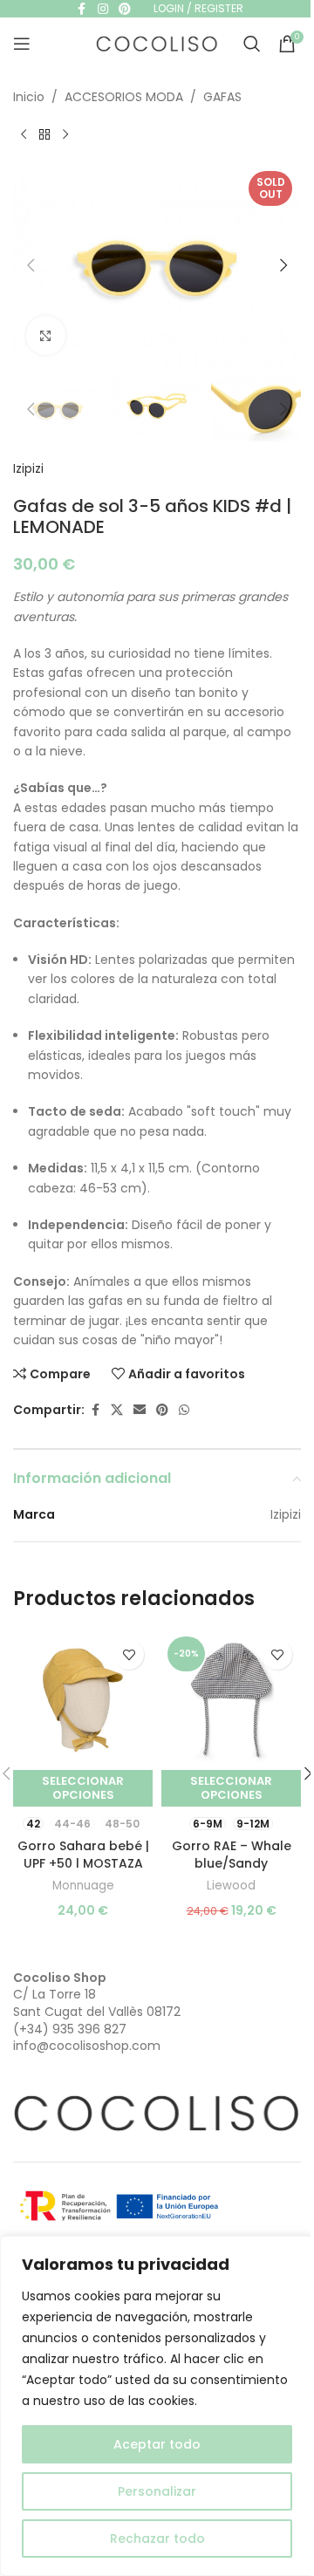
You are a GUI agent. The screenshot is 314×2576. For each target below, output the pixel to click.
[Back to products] (44, 134)
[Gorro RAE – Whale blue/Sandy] (231, 1700)
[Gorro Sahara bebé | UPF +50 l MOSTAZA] (83, 1700)
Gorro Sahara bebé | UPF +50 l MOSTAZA (83, 1855)
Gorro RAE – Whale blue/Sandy (232, 1855)
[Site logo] (157, 43)
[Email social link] (140, 1410)
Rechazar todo (157, 2538)
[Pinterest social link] (162, 1410)
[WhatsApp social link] (184, 1410)
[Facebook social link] (95, 1410)
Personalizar (157, 2491)
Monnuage (83, 1886)
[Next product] (65, 134)
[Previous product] (24, 134)
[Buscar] (252, 44)
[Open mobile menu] (22, 44)
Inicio (29, 97)
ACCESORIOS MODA (124, 97)
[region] (157, 2406)
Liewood (231, 1886)
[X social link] (117, 1410)
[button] (31, 265)
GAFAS (222, 97)
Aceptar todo (157, 2444)
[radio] (33, 1824)
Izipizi (28, 468)
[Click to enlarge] (46, 335)
